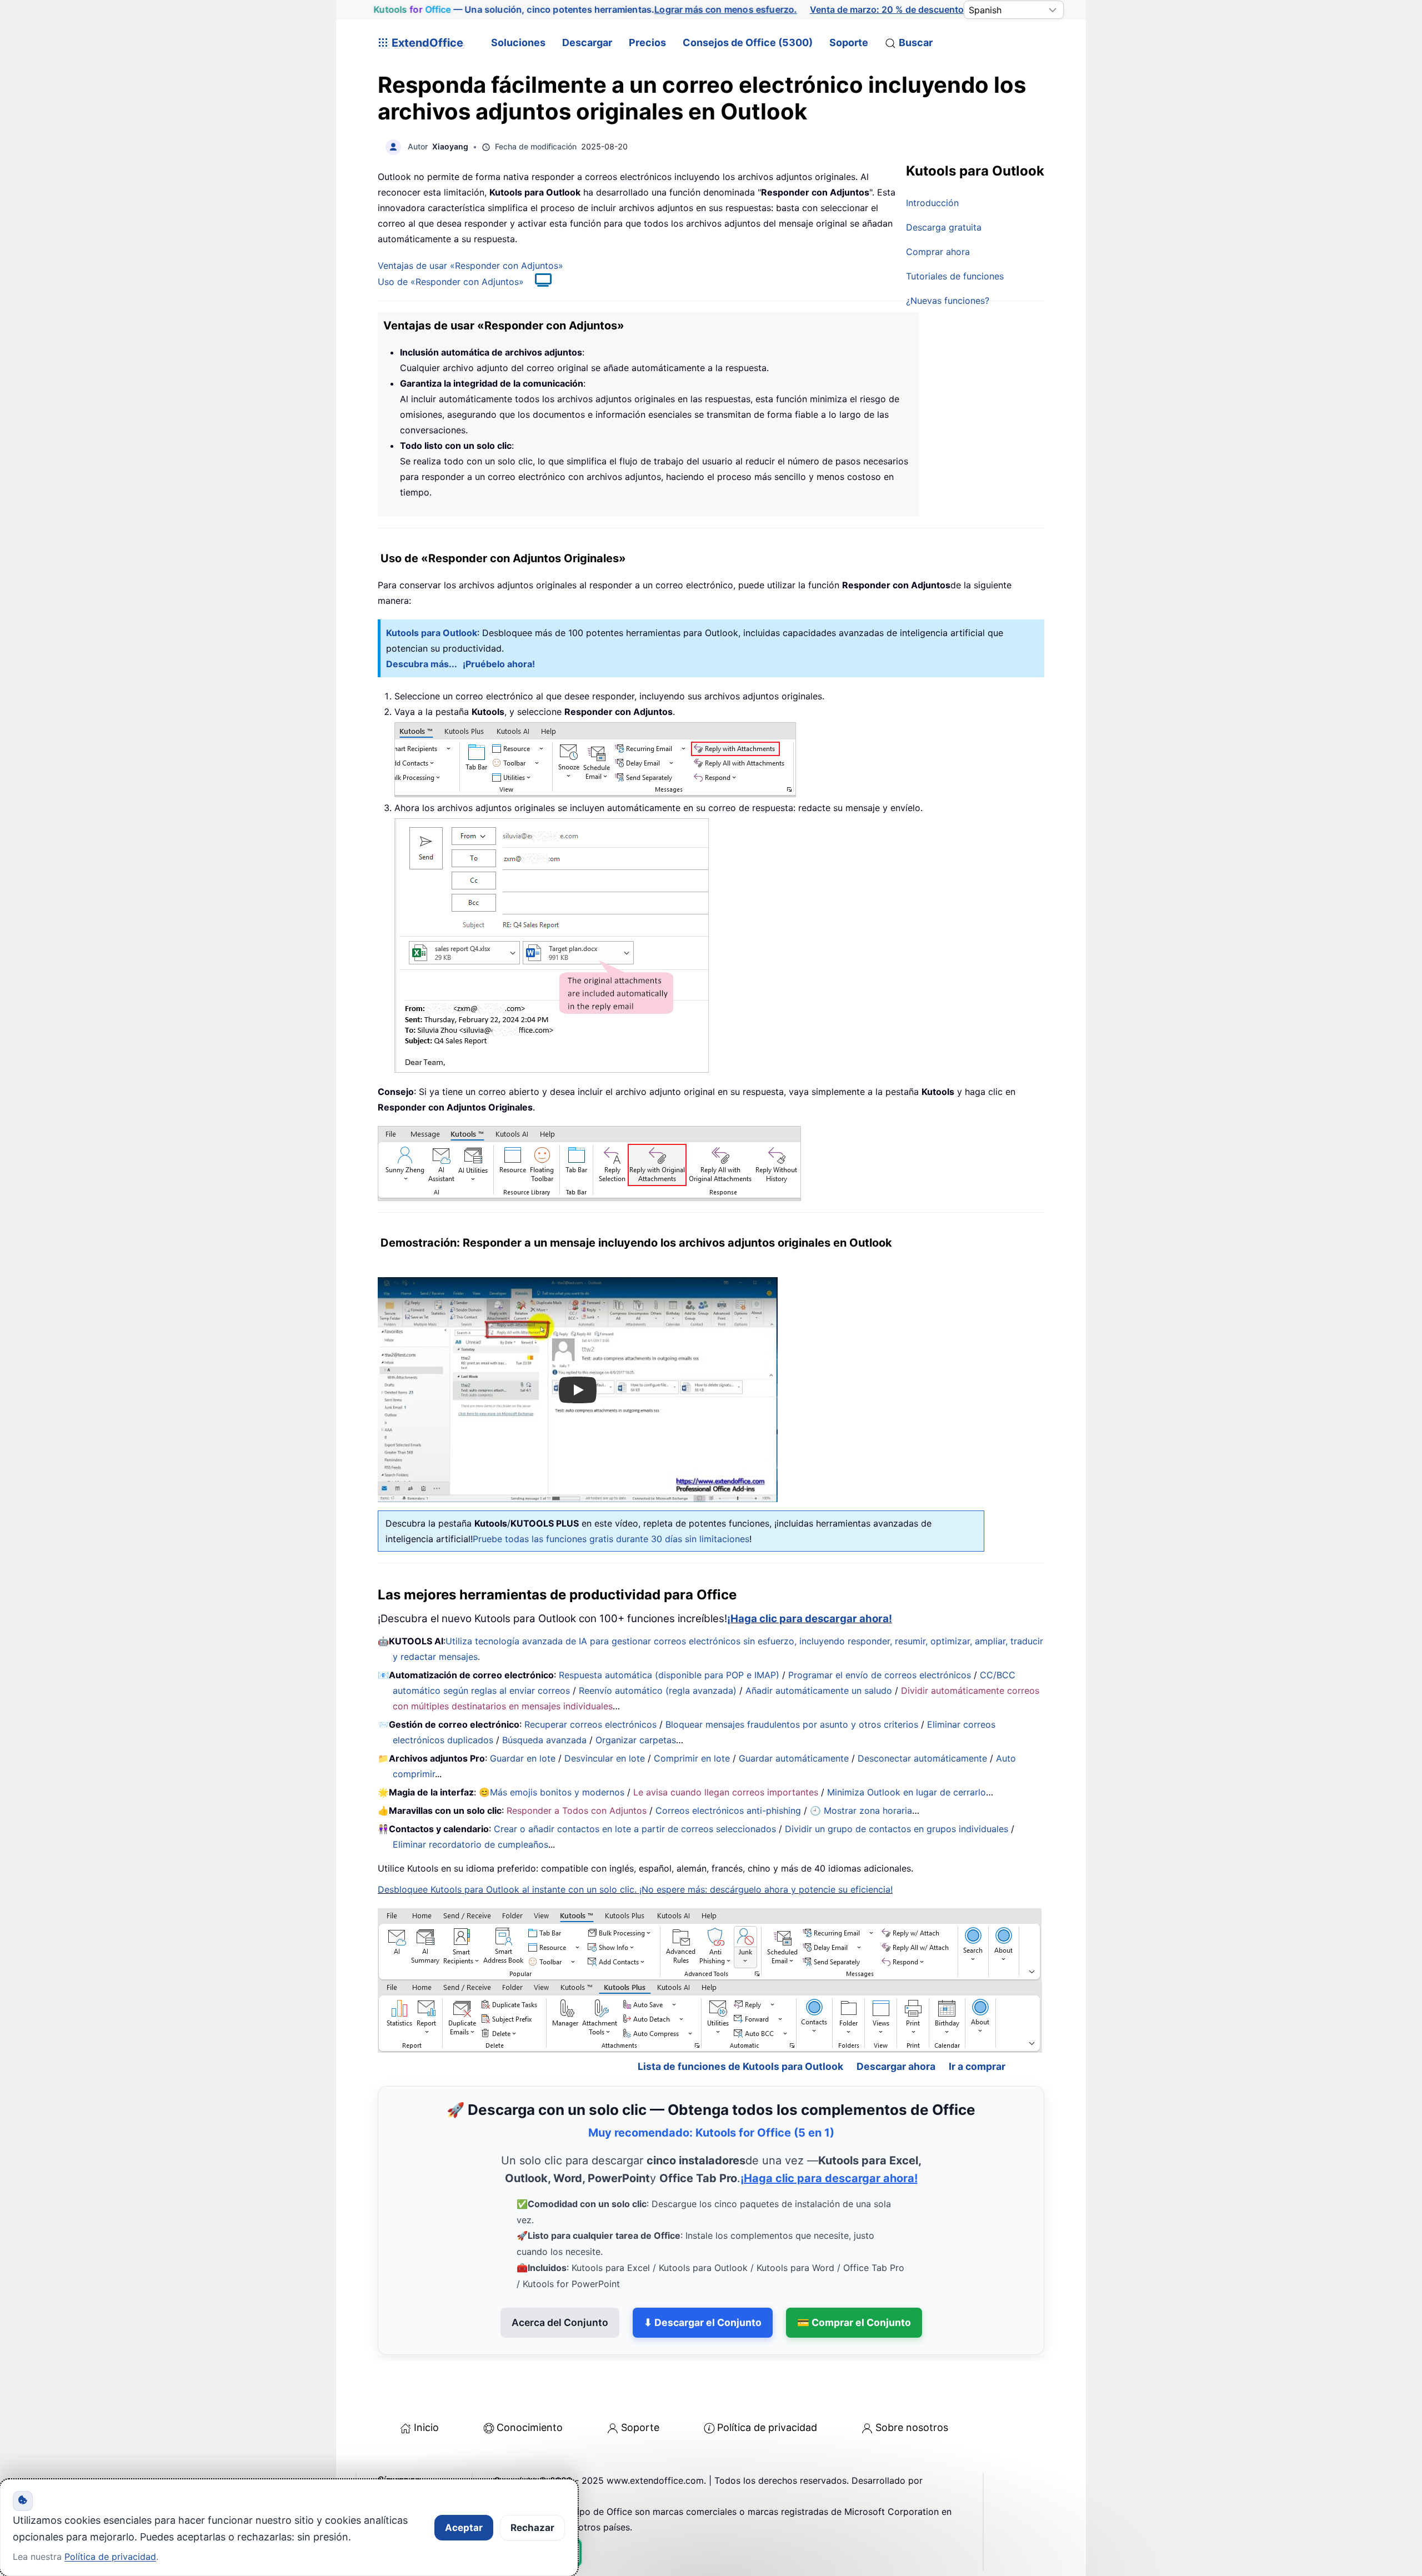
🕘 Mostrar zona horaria (861, 1810)
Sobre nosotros (912, 2427)
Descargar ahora (896, 2066)
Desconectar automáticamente (922, 1758)
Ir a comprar (977, 2066)
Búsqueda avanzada (544, 1740)
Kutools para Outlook (432, 633)
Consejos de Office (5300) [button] (748, 42)
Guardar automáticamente (794, 1758)
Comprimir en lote (692, 1758)
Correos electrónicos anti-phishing (728, 1810)
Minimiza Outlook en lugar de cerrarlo (907, 1792)
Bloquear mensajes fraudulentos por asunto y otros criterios (792, 1724)
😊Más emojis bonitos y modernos (552, 1792)
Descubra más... (422, 664)
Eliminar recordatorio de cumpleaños (470, 1844)
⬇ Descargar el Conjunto (703, 2322)
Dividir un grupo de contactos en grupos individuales (897, 1829)
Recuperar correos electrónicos (590, 1724)
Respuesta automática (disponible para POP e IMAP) (669, 1675)
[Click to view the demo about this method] (538, 282)
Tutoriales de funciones (955, 276)
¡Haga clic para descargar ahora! (810, 1619)
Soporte (849, 42)
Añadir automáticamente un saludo (819, 1690)
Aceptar (464, 2528)
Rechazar (532, 2528)
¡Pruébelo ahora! (499, 664)
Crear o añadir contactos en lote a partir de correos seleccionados (635, 1829)
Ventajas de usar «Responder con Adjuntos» (470, 266)
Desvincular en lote (605, 1758)
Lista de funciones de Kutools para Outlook (740, 2066)
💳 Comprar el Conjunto (854, 2322)
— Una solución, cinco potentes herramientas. (585, 9)
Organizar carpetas (636, 1740)
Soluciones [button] (518, 42)
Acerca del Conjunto (560, 2322)
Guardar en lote (523, 1758)
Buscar (916, 42)
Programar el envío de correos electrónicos (880, 1675)
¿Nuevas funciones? (948, 301)
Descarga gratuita (944, 227)
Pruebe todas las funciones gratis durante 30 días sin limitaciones (611, 1539)
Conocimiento (530, 2427)
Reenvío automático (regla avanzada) (658, 1690)
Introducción (932, 203)
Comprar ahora (938, 252)
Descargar (587, 42)
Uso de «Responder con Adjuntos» (451, 282)
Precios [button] (647, 42)
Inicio (426, 2427)
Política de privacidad (767, 2427)
